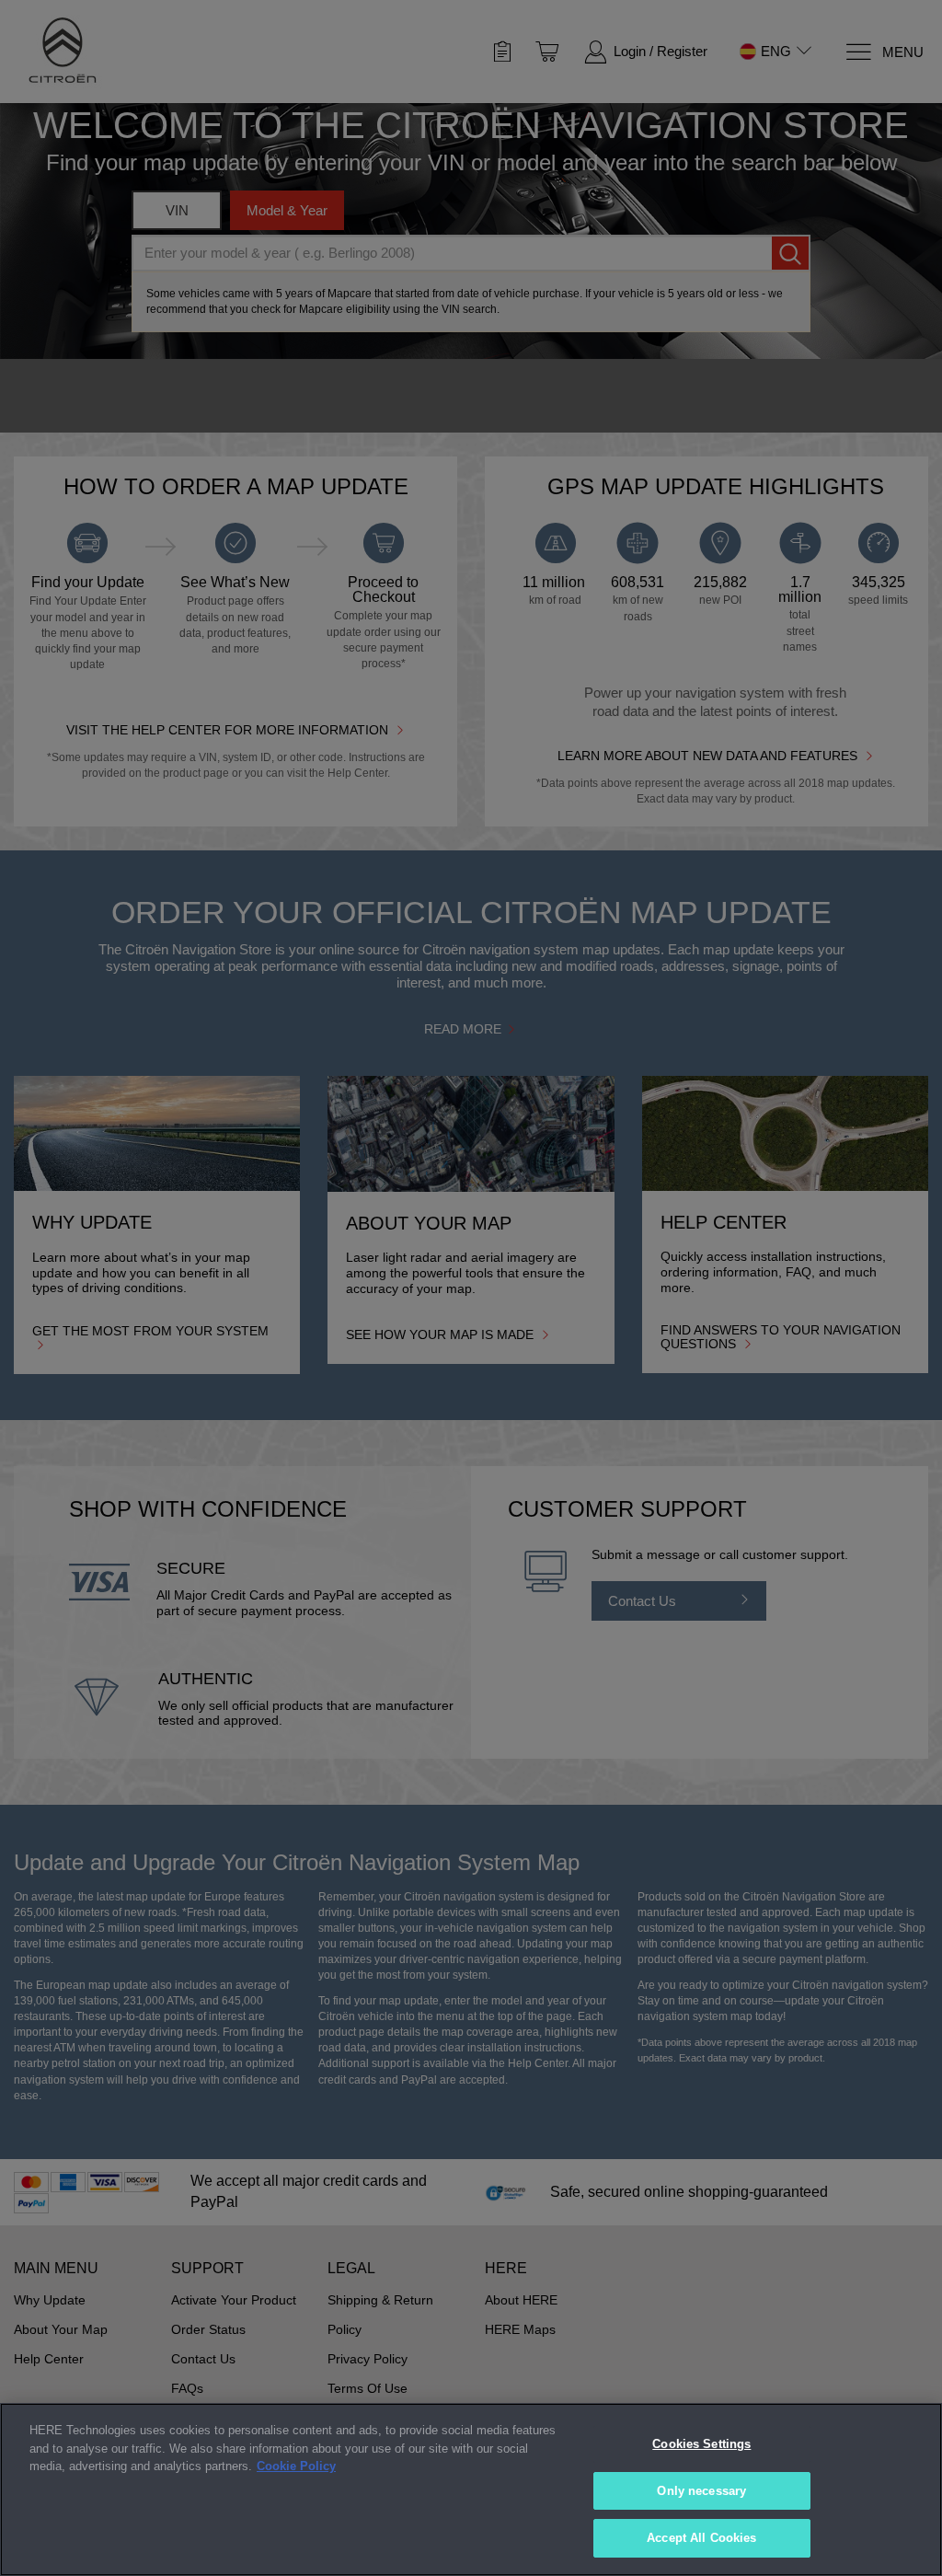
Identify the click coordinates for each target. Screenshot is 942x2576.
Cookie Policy (296, 2466)
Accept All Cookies (701, 2538)
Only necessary (701, 2491)
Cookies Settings (701, 2444)
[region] (471, 2489)
